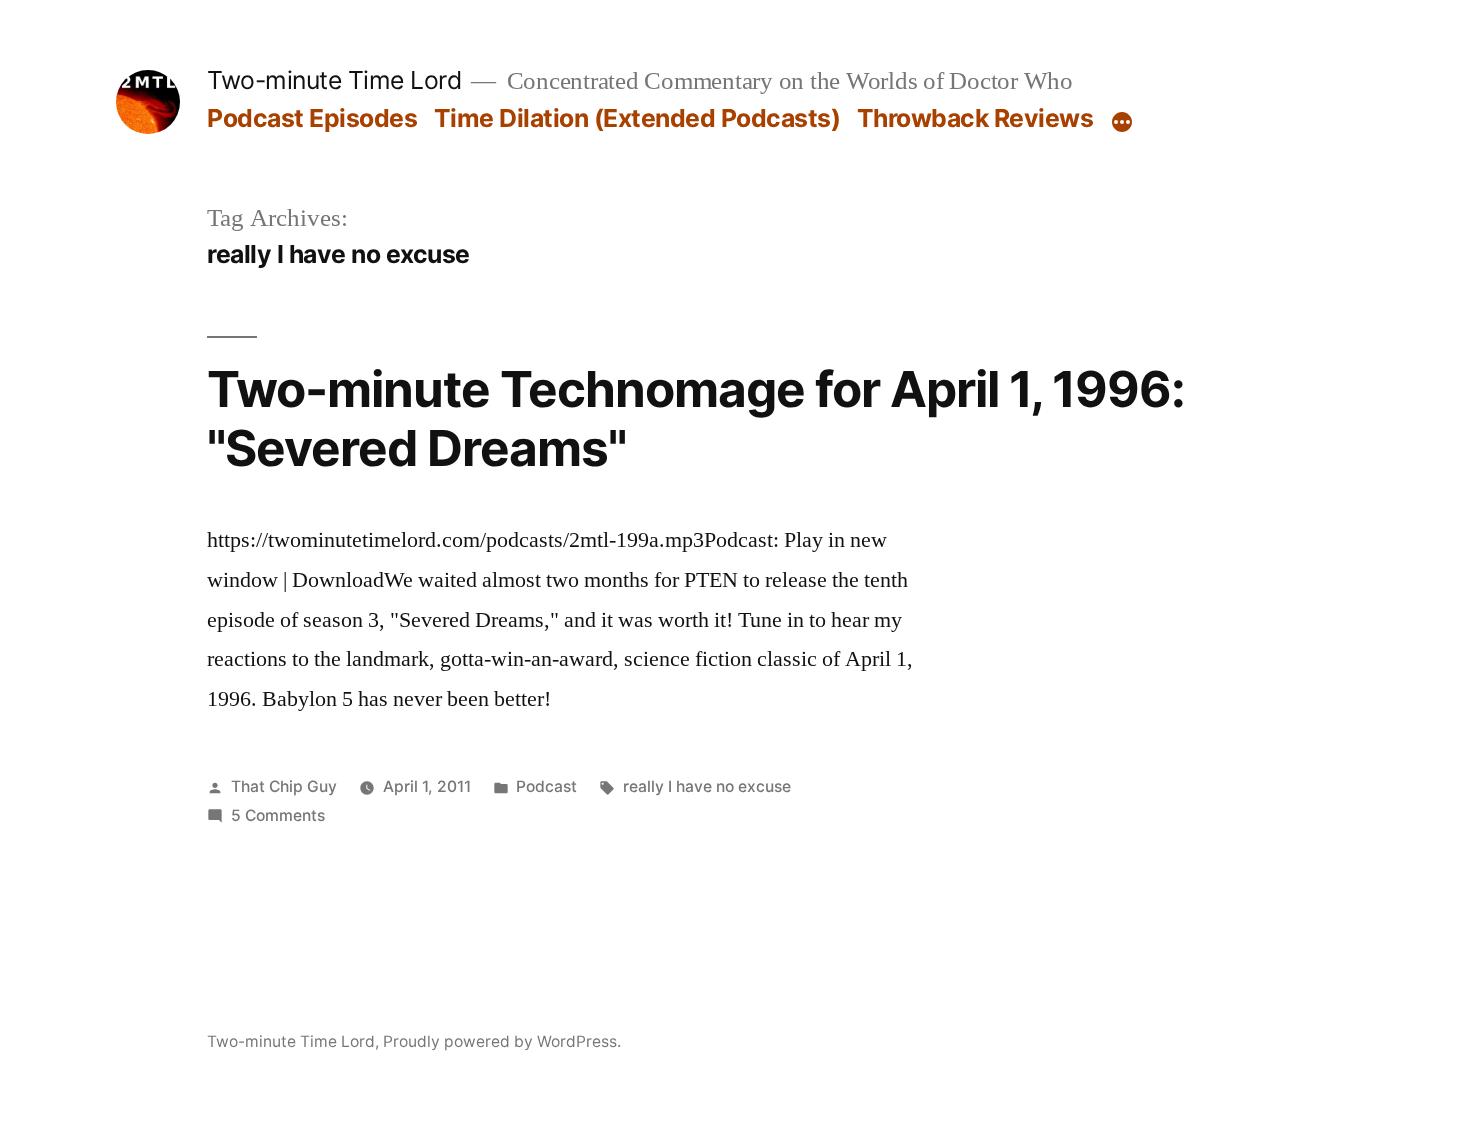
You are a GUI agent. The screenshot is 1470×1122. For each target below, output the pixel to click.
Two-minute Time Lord (334, 80)
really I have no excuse (707, 786)
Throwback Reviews (975, 118)
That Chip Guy (284, 786)
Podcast (546, 786)
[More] (1122, 122)
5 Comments (278, 815)
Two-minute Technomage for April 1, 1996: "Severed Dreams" (696, 418)
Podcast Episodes (312, 118)
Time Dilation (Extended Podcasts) (637, 118)
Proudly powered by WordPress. (502, 1041)
